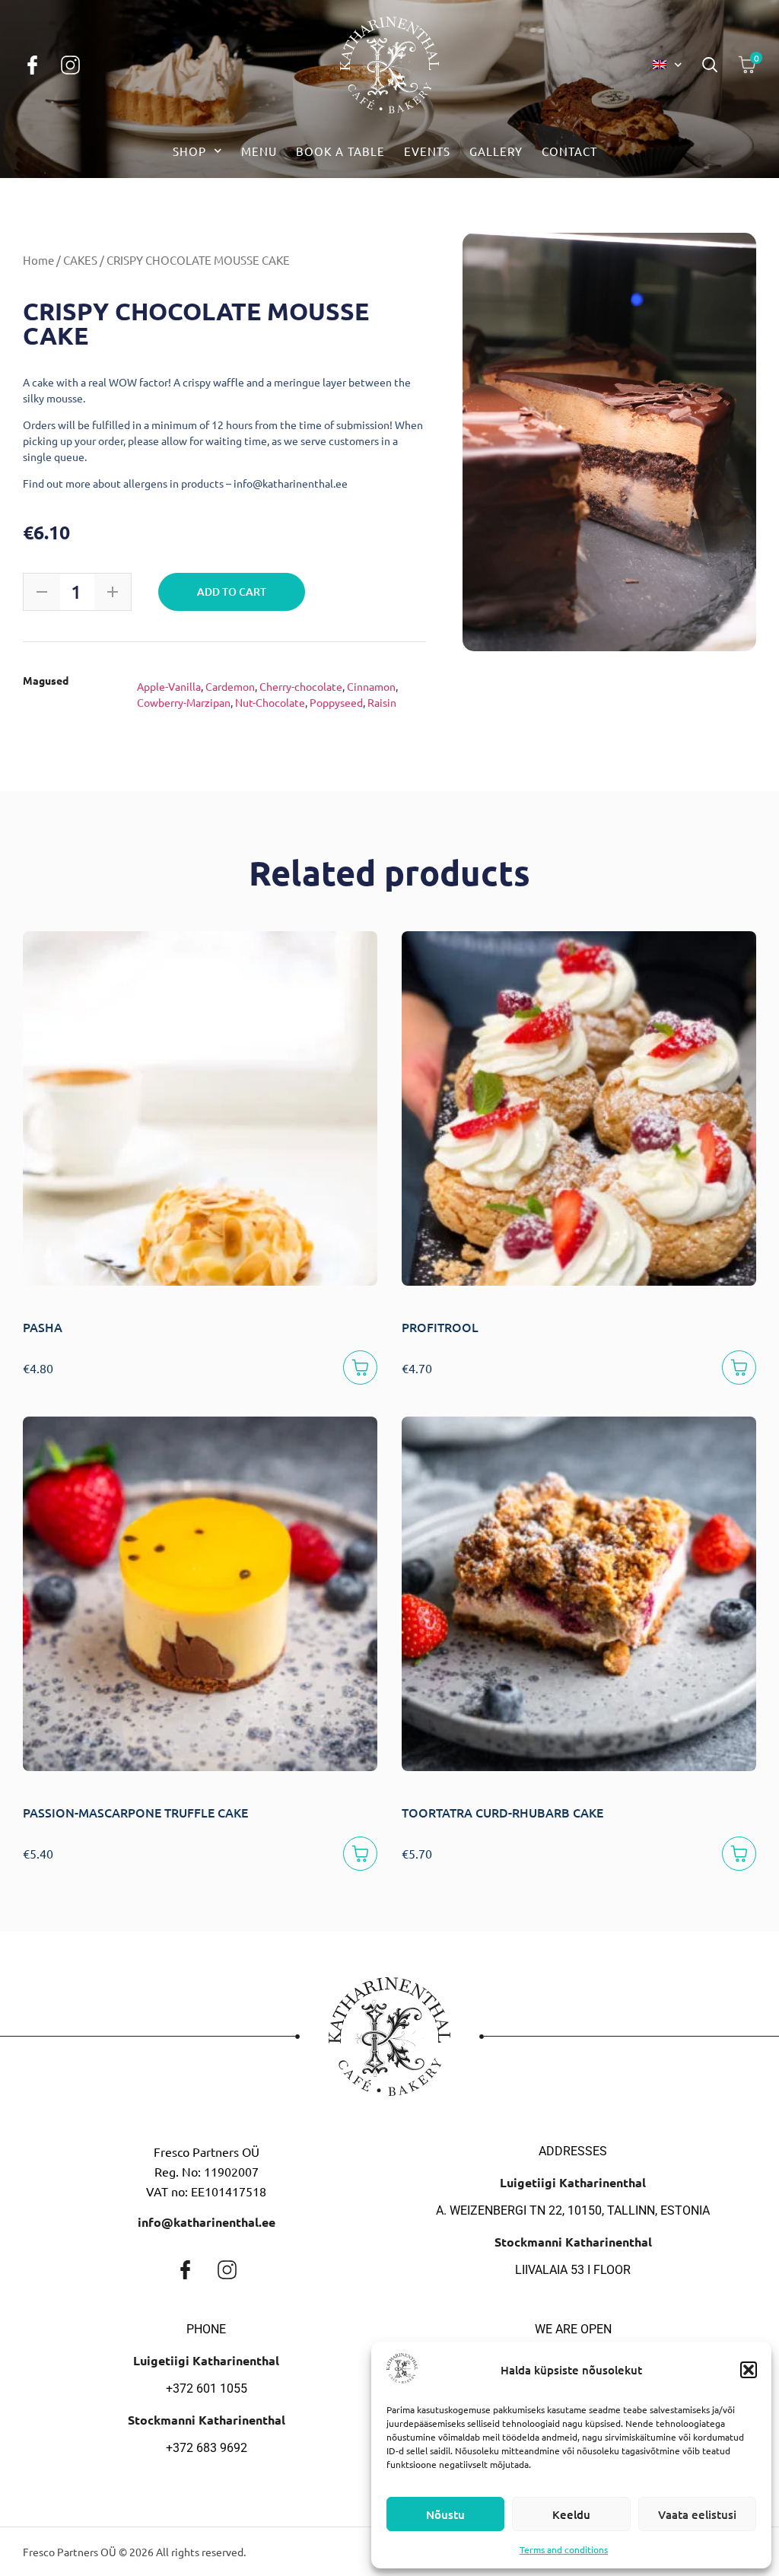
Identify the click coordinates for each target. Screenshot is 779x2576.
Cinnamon (371, 686)
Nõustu (445, 2514)
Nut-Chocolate (270, 702)
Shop (189, 151)
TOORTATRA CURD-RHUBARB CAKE (502, 1812)
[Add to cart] (360, 1368)
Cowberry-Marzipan (184, 702)
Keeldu (571, 2514)
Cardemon (230, 686)
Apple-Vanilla (169, 686)
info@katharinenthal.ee (207, 2222)
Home (38, 260)
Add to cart (232, 592)
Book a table (340, 151)
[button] (749, 2370)
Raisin (382, 702)
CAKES (80, 260)
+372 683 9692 (207, 2448)
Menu (259, 151)
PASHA (43, 1327)
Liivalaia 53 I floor (573, 2270)
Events (427, 151)
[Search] (710, 65)
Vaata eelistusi (697, 2514)
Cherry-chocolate (301, 686)
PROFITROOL (440, 1327)
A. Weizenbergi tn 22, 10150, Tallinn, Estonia (573, 2210)
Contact (569, 151)
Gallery (496, 151)
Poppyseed (336, 702)
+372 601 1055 (207, 2388)
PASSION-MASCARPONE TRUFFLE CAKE (135, 1812)
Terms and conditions (564, 2549)
